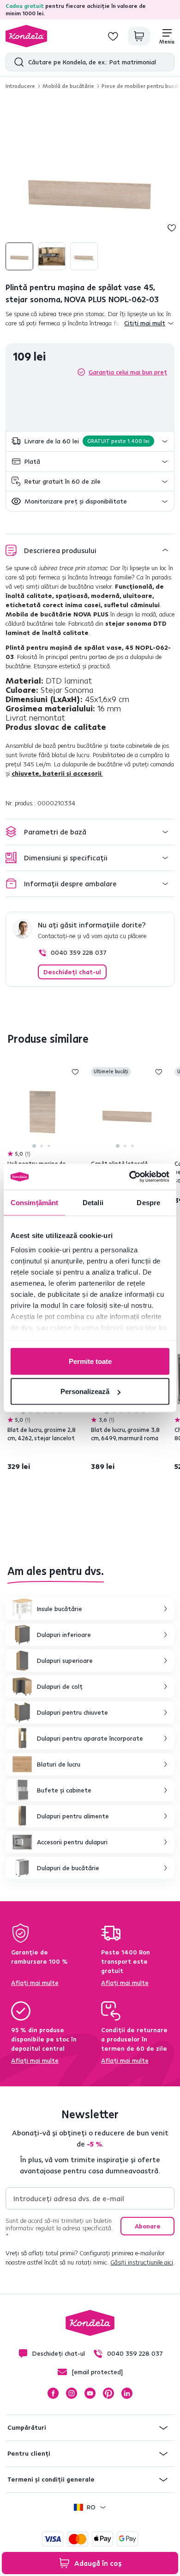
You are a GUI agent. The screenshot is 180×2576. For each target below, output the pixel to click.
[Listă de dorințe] (113, 36)
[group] (90, 186)
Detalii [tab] (93, 1202)
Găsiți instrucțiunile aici (142, 2262)
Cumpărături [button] (27, 2427)
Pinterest (108, 2393)
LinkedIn (127, 2393)
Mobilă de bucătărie (68, 86)
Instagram (72, 2393)
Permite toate (90, 1361)
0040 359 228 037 (79, 952)
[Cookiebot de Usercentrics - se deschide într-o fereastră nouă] (129, 1177)
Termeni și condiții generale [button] (51, 2479)
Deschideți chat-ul (72, 972)
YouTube (90, 2393)
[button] (90, 441)
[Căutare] (17, 62)
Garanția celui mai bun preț (128, 372)
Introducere (20, 86)
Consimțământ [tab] (34, 1202)
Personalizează (85, 1391)
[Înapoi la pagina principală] (26, 36)
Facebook (53, 2393)
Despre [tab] (148, 1202)
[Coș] (139, 36)
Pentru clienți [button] (29, 2453)
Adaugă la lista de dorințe (172, 228)
